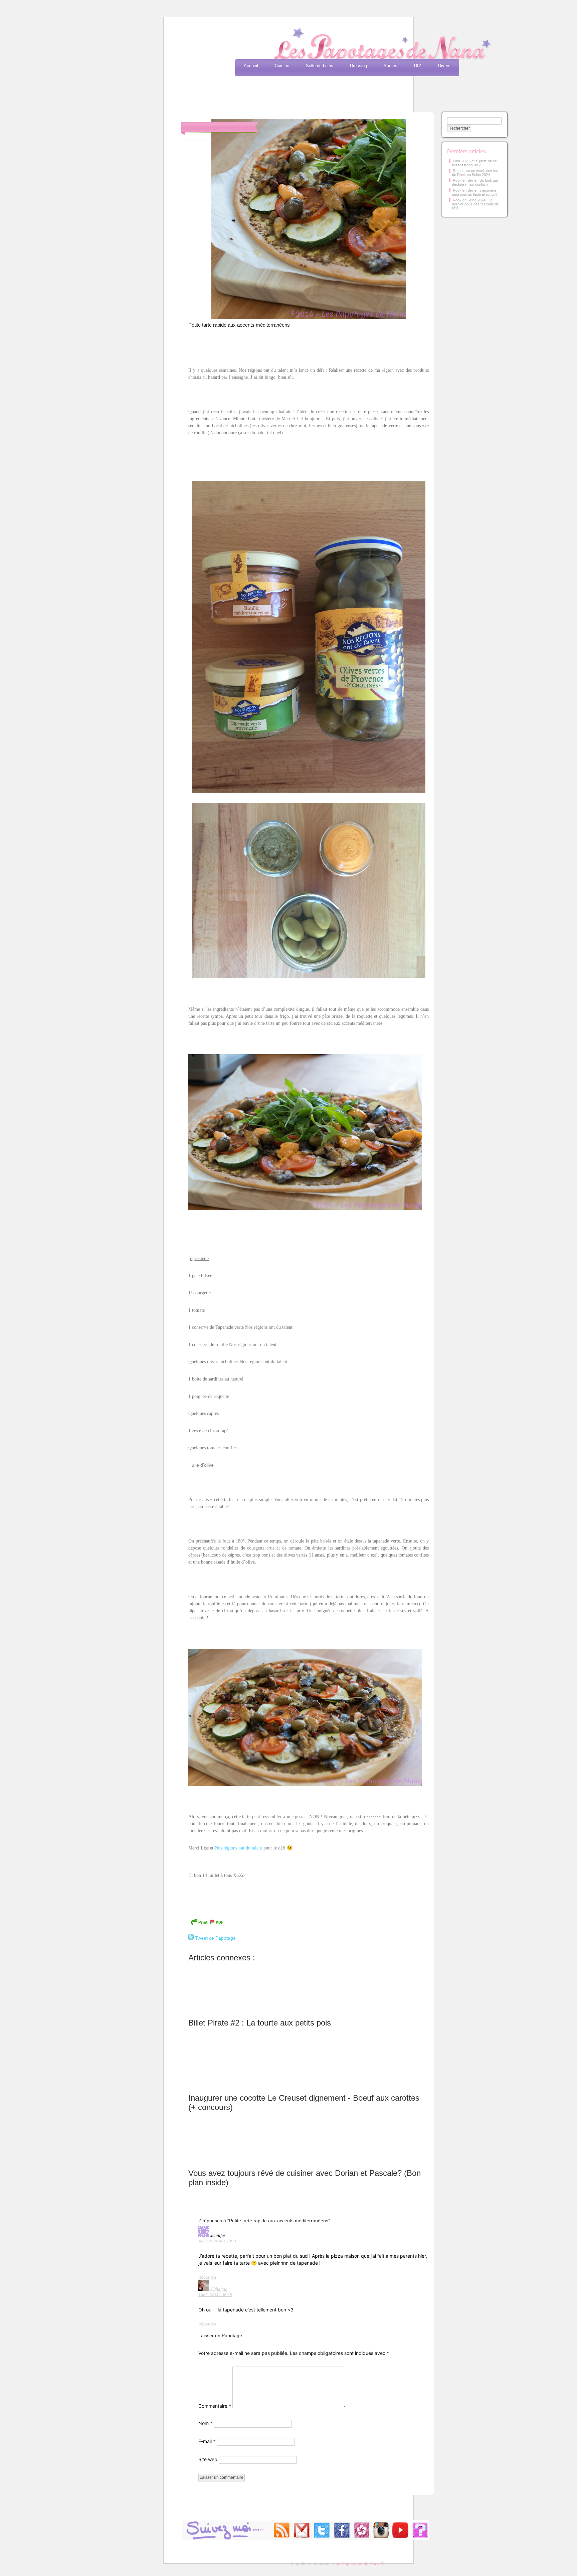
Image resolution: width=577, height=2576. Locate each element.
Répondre (207, 2277)
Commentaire (215, 2406)
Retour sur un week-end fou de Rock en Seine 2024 (475, 173)
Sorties (391, 66)
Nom (205, 2423)
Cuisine (282, 66)
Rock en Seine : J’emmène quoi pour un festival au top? (475, 192)
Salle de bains (320, 66)
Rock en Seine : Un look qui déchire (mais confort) (475, 182)
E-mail (207, 2441)
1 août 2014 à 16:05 (215, 2295)
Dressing (358, 66)
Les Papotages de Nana (333, 45)
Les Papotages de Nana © (359, 2563)
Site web (208, 2459)
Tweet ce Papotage (215, 1938)
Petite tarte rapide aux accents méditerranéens (239, 325)
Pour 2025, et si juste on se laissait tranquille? (474, 163)
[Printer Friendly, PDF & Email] (207, 1925)
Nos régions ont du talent (238, 1848)
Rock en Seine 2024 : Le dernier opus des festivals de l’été (475, 204)
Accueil (251, 66)
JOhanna (219, 2289)
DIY (418, 66)
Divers (444, 66)
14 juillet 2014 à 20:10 (217, 2241)
